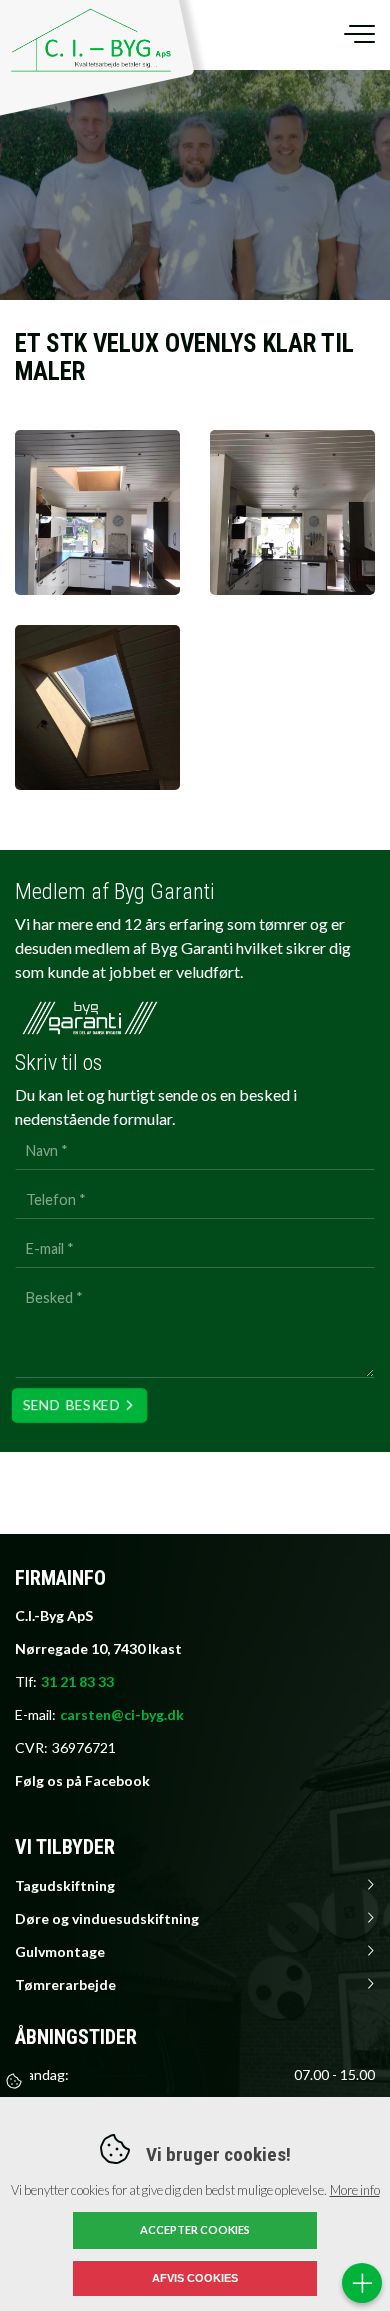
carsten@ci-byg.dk (122, 1714)
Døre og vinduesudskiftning (107, 1918)
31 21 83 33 (77, 1681)
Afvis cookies (195, 2278)
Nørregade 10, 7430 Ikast (98, 1648)
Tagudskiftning (65, 1885)
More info (355, 2190)
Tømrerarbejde (65, 1984)
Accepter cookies (195, 2229)
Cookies (15, 2081)
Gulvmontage (60, 1951)
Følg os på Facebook (82, 1780)
